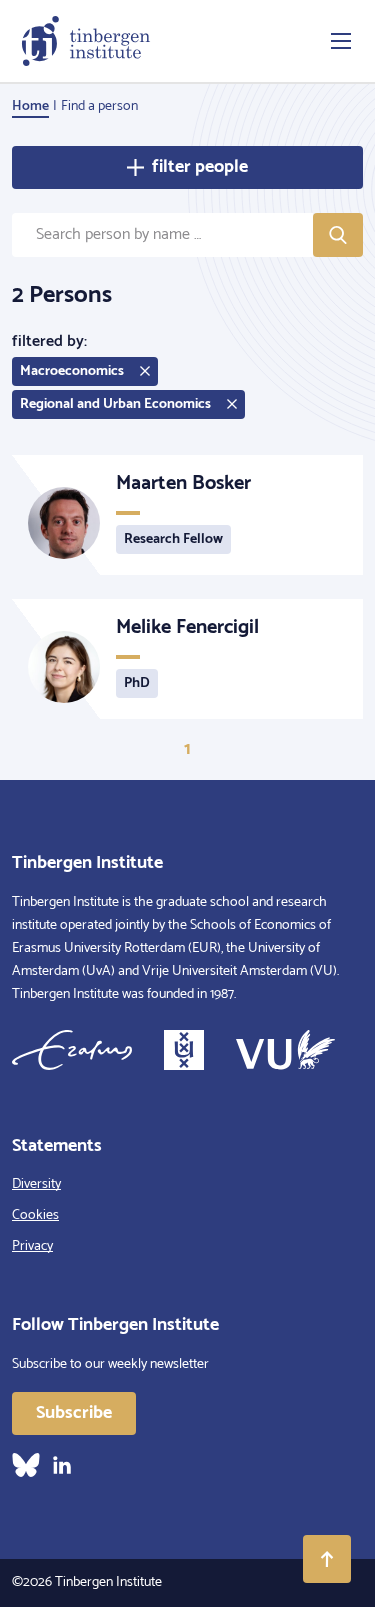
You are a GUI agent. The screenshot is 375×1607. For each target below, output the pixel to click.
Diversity (36, 1184)
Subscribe (74, 1413)
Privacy (32, 1246)
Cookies (35, 1215)
